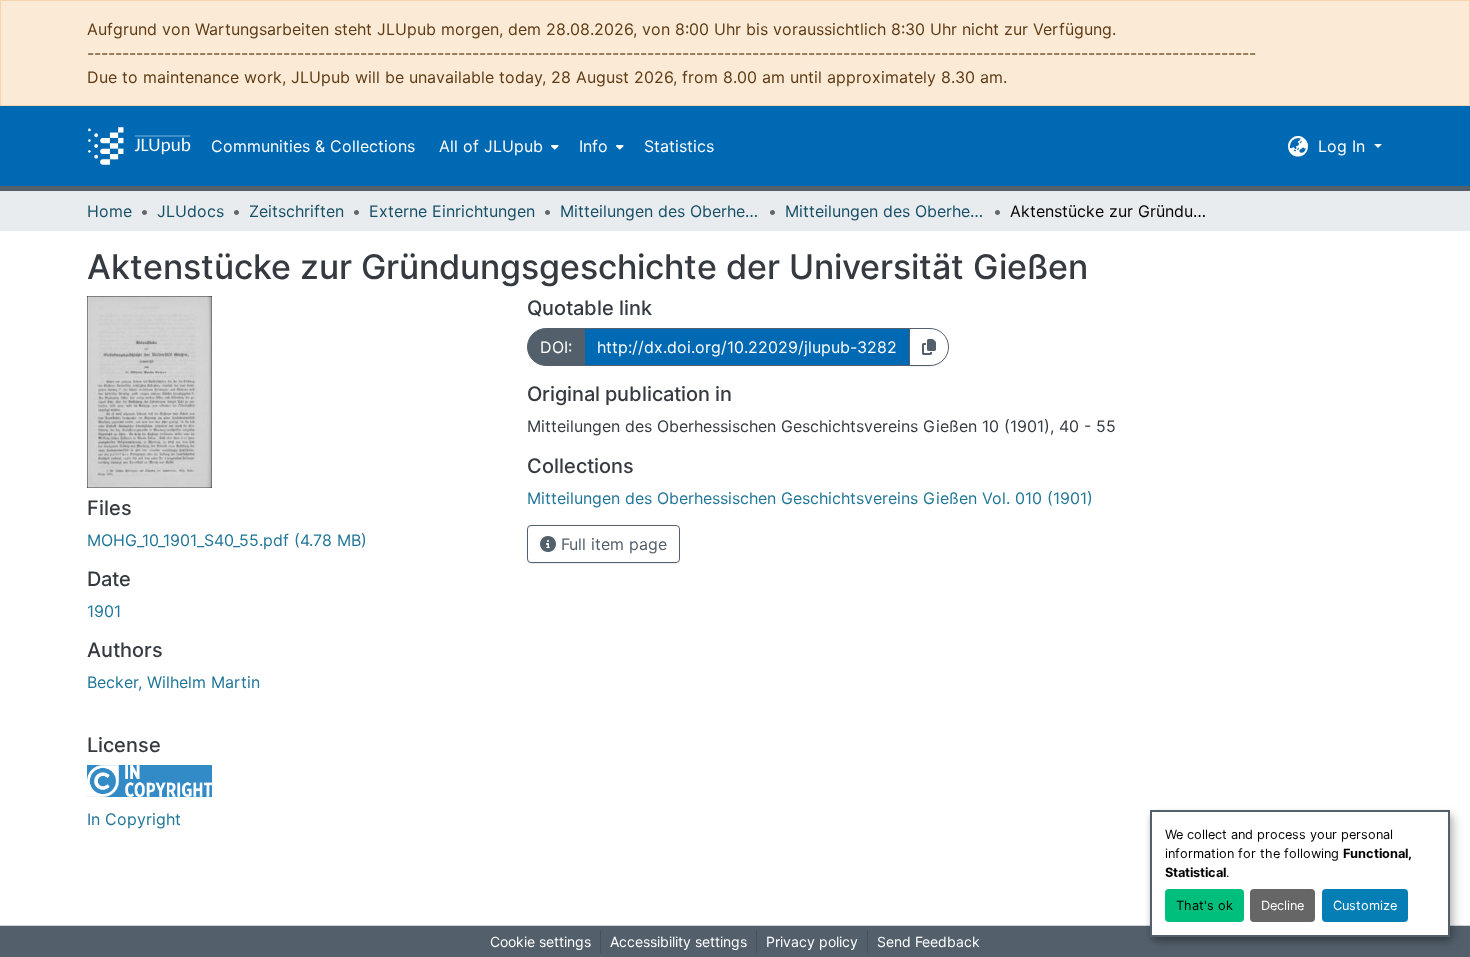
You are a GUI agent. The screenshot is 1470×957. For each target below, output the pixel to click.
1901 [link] (104, 611)
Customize (1365, 905)
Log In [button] (1344, 146)
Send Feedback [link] (928, 941)
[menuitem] (497, 146)
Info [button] (593, 146)
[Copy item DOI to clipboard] (929, 347)
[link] (295, 540)
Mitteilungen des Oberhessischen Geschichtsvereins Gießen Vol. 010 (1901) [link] (885, 211)
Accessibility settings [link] (678, 941)
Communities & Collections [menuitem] (313, 146)
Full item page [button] (611, 544)
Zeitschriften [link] (296, 211)
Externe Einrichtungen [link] (452, 211)
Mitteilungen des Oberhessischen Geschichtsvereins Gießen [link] (660, 211)
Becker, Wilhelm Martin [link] (173, 682)
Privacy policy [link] (812, 941)
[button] (139, 146)
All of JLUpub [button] (491, 146)
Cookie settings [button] (540, 941)
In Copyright (134, 819)
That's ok (1204, 905)
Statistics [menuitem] (679, 146)
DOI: (556, 347)
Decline (1282, 905)
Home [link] (109, 211)
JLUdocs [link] (190, 211)
